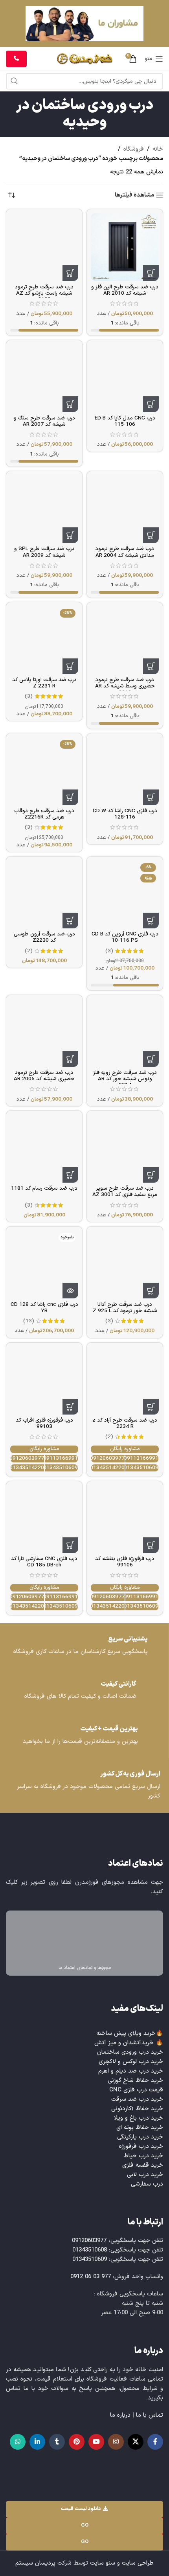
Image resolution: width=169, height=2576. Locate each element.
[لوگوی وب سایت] (85, 59)
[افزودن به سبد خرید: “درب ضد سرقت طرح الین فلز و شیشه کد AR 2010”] (151, 273)
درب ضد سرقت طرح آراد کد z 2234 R (125, 1423)
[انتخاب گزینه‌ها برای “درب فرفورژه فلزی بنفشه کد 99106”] (151, 1545)
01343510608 (90, 2250)
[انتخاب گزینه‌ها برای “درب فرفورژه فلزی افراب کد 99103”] (70, 1407)
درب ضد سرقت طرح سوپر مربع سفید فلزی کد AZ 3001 (125, 1191)
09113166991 (142, 1459)
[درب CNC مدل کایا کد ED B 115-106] (125, 378)
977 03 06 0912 (91, 2277)
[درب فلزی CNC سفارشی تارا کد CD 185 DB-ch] (44, 1519)
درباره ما (120, 2415)
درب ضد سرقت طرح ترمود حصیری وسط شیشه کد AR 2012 (125, 686)
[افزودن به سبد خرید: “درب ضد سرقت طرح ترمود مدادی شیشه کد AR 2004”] (151, 535)
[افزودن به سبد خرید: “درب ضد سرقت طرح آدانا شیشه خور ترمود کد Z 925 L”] (151, 1291)
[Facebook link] (155, 2442)
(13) (29, 1321)
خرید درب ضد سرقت (137, 2099)
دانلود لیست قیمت (81, 2509)
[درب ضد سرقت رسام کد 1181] (44, 1149)
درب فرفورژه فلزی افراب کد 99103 (44, 1423)
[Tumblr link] (57, 2442)
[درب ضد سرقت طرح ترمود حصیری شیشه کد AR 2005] (44, 1033)
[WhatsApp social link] (18, 2442)
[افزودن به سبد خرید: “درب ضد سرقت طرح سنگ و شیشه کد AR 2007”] (70, 404)
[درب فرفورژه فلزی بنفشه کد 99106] (125, 1519)
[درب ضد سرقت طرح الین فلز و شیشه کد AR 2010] (125, 247)
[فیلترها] (140, 783)
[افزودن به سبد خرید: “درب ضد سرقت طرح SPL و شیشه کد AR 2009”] (70, 535)
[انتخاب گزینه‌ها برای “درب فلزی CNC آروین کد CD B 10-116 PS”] (151, 921)
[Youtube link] (96, 2442)
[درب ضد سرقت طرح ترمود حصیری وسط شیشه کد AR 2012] (125, 640)
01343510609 (142, 1468)
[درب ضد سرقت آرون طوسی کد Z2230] (44, 894)
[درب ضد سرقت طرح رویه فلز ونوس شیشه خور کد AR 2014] (125, 1033)
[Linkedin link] (37, 2442)
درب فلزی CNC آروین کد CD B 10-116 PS (125, 937)
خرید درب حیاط (143, 2156)
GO (85, 2525)
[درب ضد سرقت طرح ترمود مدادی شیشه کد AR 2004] (125, 509)
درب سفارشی (147, 2184)
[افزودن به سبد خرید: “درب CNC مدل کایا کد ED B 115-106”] (151, 404)
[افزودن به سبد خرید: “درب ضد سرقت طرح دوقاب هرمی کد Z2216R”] (70, 797)
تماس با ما (150, 2415)
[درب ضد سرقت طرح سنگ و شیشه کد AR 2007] (44, 378)
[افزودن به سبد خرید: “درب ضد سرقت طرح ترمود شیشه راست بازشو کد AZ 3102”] (70, 273)
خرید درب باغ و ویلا (139, 2118)
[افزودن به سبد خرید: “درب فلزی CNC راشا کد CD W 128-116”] (151, 797)
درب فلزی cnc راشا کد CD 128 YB (44, 1308)
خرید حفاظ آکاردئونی (137, 2109)
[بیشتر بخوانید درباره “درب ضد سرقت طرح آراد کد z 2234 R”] (151, 1407)
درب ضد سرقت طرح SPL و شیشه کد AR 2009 (44, 552)
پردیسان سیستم (35, 2563)
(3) (29, 696)
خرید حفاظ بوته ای (140, 2128)
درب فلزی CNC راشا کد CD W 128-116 (125, 814)
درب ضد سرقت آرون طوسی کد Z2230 (44, 937)
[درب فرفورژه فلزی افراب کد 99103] (44, 1381)
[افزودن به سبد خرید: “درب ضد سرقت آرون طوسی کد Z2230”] (70, 921)
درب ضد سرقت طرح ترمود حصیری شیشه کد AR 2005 (44, 1076)
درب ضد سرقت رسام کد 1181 (44, 1188)
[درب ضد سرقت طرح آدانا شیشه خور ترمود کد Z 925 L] (125, 1264)
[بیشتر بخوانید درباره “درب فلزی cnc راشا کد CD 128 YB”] (70, 1291)
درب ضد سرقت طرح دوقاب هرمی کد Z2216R (44, 814)
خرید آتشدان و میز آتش (124, 2043)
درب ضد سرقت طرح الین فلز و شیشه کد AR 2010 (125, 290)
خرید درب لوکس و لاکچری (131, 2062)
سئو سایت (103, 2563)
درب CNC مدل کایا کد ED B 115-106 (125, 421)
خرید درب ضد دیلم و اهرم (131, 2071)
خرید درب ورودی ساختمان (130, 2052)
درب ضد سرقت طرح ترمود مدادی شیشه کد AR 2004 (125, 552)
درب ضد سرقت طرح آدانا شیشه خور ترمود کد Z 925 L (125, 1308)
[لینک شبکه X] (136, 2442)
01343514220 (108, 1468)
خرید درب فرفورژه (141, 2147)
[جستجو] (14, 81)
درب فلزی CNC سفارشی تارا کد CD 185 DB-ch (44, 1562)
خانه (158, 149)
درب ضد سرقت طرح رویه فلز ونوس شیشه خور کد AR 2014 (125, 1079)
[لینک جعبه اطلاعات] (84, 1646)
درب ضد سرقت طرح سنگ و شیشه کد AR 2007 (44, 421)
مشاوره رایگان (125, 1449)
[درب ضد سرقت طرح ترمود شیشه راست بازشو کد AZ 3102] (44, 247)
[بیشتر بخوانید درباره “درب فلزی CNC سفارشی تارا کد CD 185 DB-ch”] (70, 1545)
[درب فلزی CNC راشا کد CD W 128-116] (125, 771)
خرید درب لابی (145, 2175)
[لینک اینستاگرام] (116, 2442)
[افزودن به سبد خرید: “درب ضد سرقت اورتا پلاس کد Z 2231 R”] (70, 666)
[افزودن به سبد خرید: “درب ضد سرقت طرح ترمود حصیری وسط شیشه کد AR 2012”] (151, 666)
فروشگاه (134, 149)
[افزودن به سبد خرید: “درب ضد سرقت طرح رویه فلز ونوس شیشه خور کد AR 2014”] (151, 1059)
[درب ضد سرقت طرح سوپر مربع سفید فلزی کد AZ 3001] (125, 1149)
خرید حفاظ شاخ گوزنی (135, 2081)
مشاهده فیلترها (134, 195)
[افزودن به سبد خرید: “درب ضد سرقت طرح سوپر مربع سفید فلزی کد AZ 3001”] (151, 1175)
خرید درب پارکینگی (140, 2137)
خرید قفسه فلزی (143, 2165)
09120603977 (108, 1459)
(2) (29, 951)
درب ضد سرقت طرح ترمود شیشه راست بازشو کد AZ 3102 (44, 293)
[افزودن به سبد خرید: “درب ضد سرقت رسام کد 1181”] (70, 1175)
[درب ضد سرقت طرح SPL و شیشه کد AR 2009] (44, 509)
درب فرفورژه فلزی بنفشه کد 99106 (125, 1562)
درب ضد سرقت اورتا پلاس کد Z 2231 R (44, 683)
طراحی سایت (138, 2563)
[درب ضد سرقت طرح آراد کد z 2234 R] (125, 1381)
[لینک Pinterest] (77, 2442)
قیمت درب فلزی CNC (136, 2090)
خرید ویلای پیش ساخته (126, 2034)
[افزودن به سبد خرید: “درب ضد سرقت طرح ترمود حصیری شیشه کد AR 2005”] (70, 1059)
